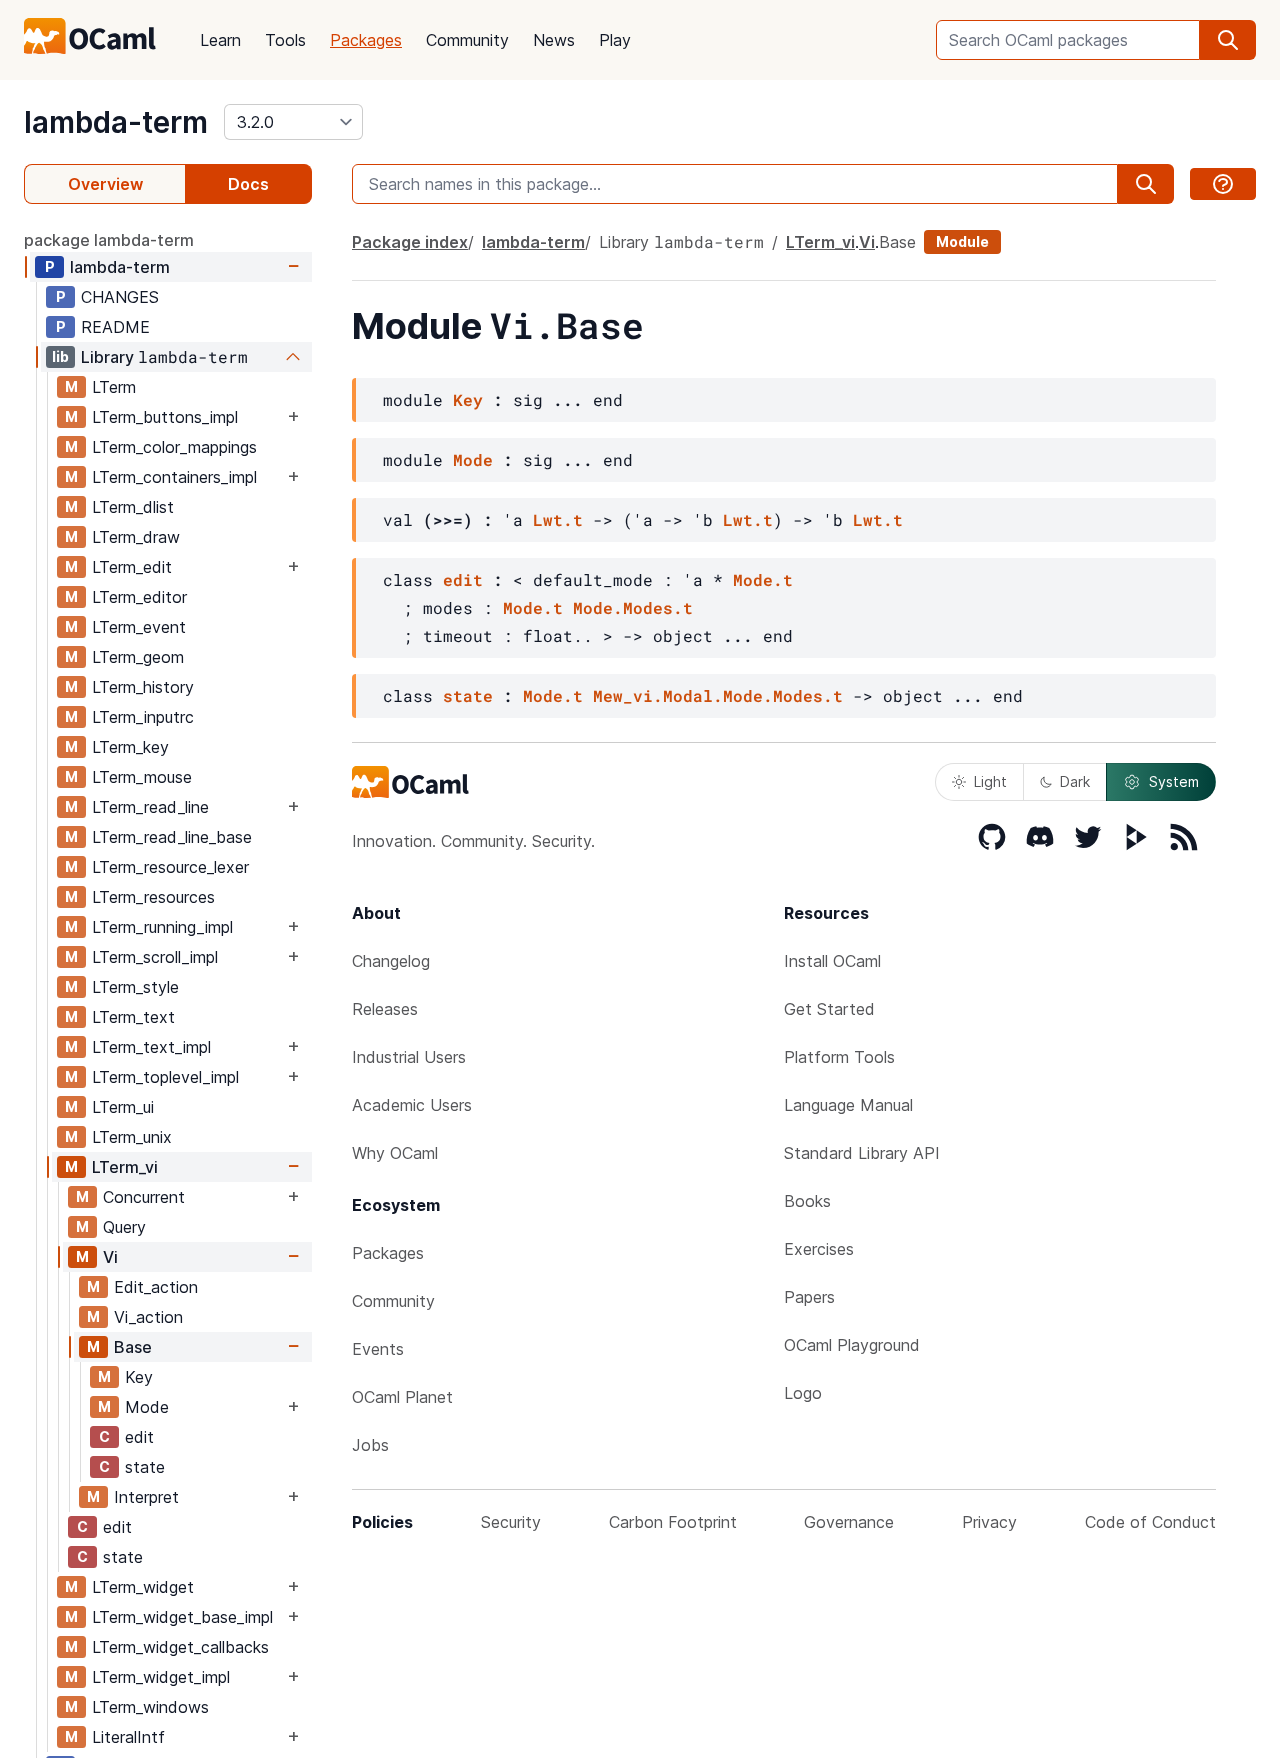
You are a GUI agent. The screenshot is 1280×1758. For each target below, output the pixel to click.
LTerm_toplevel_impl (165, 1077)
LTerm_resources (153, 897)
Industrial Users (409, 1057)
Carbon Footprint (673, 1522)
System (1174, 781)
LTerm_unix (132, 1137)
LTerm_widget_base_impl (182, 1617)
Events (378, 1349)
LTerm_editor (139, 597)
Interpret (146, 1497)
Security (511, 1522)
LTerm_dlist (133, 507)
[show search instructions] (1223, 184)
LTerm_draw (136, 537)
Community (467, 40)
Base (133, 1347)
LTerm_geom (138, 657)
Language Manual (848, 1105)
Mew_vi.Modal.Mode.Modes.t (718, 695)
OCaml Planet (402, 1397)
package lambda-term (109, 240)
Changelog (391, 961)
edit (139, 1437)
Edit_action (156, 1287)
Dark (1075, 781)
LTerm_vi (125, 1167)
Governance (849, 1522)
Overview (105, 184)
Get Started (829, 1009)
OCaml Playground (852, 1345)
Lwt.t (558, 519)
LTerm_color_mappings (174, 447)
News (554, 40)
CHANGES (120, 297)
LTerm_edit (132, 567)
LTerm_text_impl (151, 1047)
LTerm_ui (123, 1107)
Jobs (370, 1445)
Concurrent (144, 1197)
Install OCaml (832, 961)
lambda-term (116, 122)
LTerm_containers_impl (174, 477)
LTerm (114, 387)
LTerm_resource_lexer (170, 867)
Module (962, 241)
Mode (147, 1407)
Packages (366, 40)
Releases (385, 1009)
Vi (110, 1257)
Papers (809, 1297)
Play (615, 40)
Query (124, 1227)
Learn (220, 40)
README (115, 327)
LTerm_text (133, 1017)
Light (990, 781)
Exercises (819, 1249)
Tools (285, 40)
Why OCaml (395, 1153)
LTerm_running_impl (162, 927)
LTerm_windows (150, 1707)
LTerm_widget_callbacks (180, 1647)
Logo (803, 1393)
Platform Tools (839, 1057)
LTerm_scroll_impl (155, 957)
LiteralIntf (128, 1737)
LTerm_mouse (142, 777)
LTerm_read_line (150, 807)
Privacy (989, 1522)
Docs (248, 184)
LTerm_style (135, 987)
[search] (1228, 40)
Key (139, 1377)
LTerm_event (139, 627)
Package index (410, 242)
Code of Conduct (1150, 1522)
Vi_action (148, 1317)
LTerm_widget (143, 1587)
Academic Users (412, 1105)
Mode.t (763, 579)
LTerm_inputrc (143, 717)
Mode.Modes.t (633, 607)
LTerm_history (143, 687)
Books (807, 1201)
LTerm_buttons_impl (165, 417)
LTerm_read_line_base (172, 837)
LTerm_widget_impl (161, 1677)
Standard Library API (862, 1153)
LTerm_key (130, 747)
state (145, 1467)
